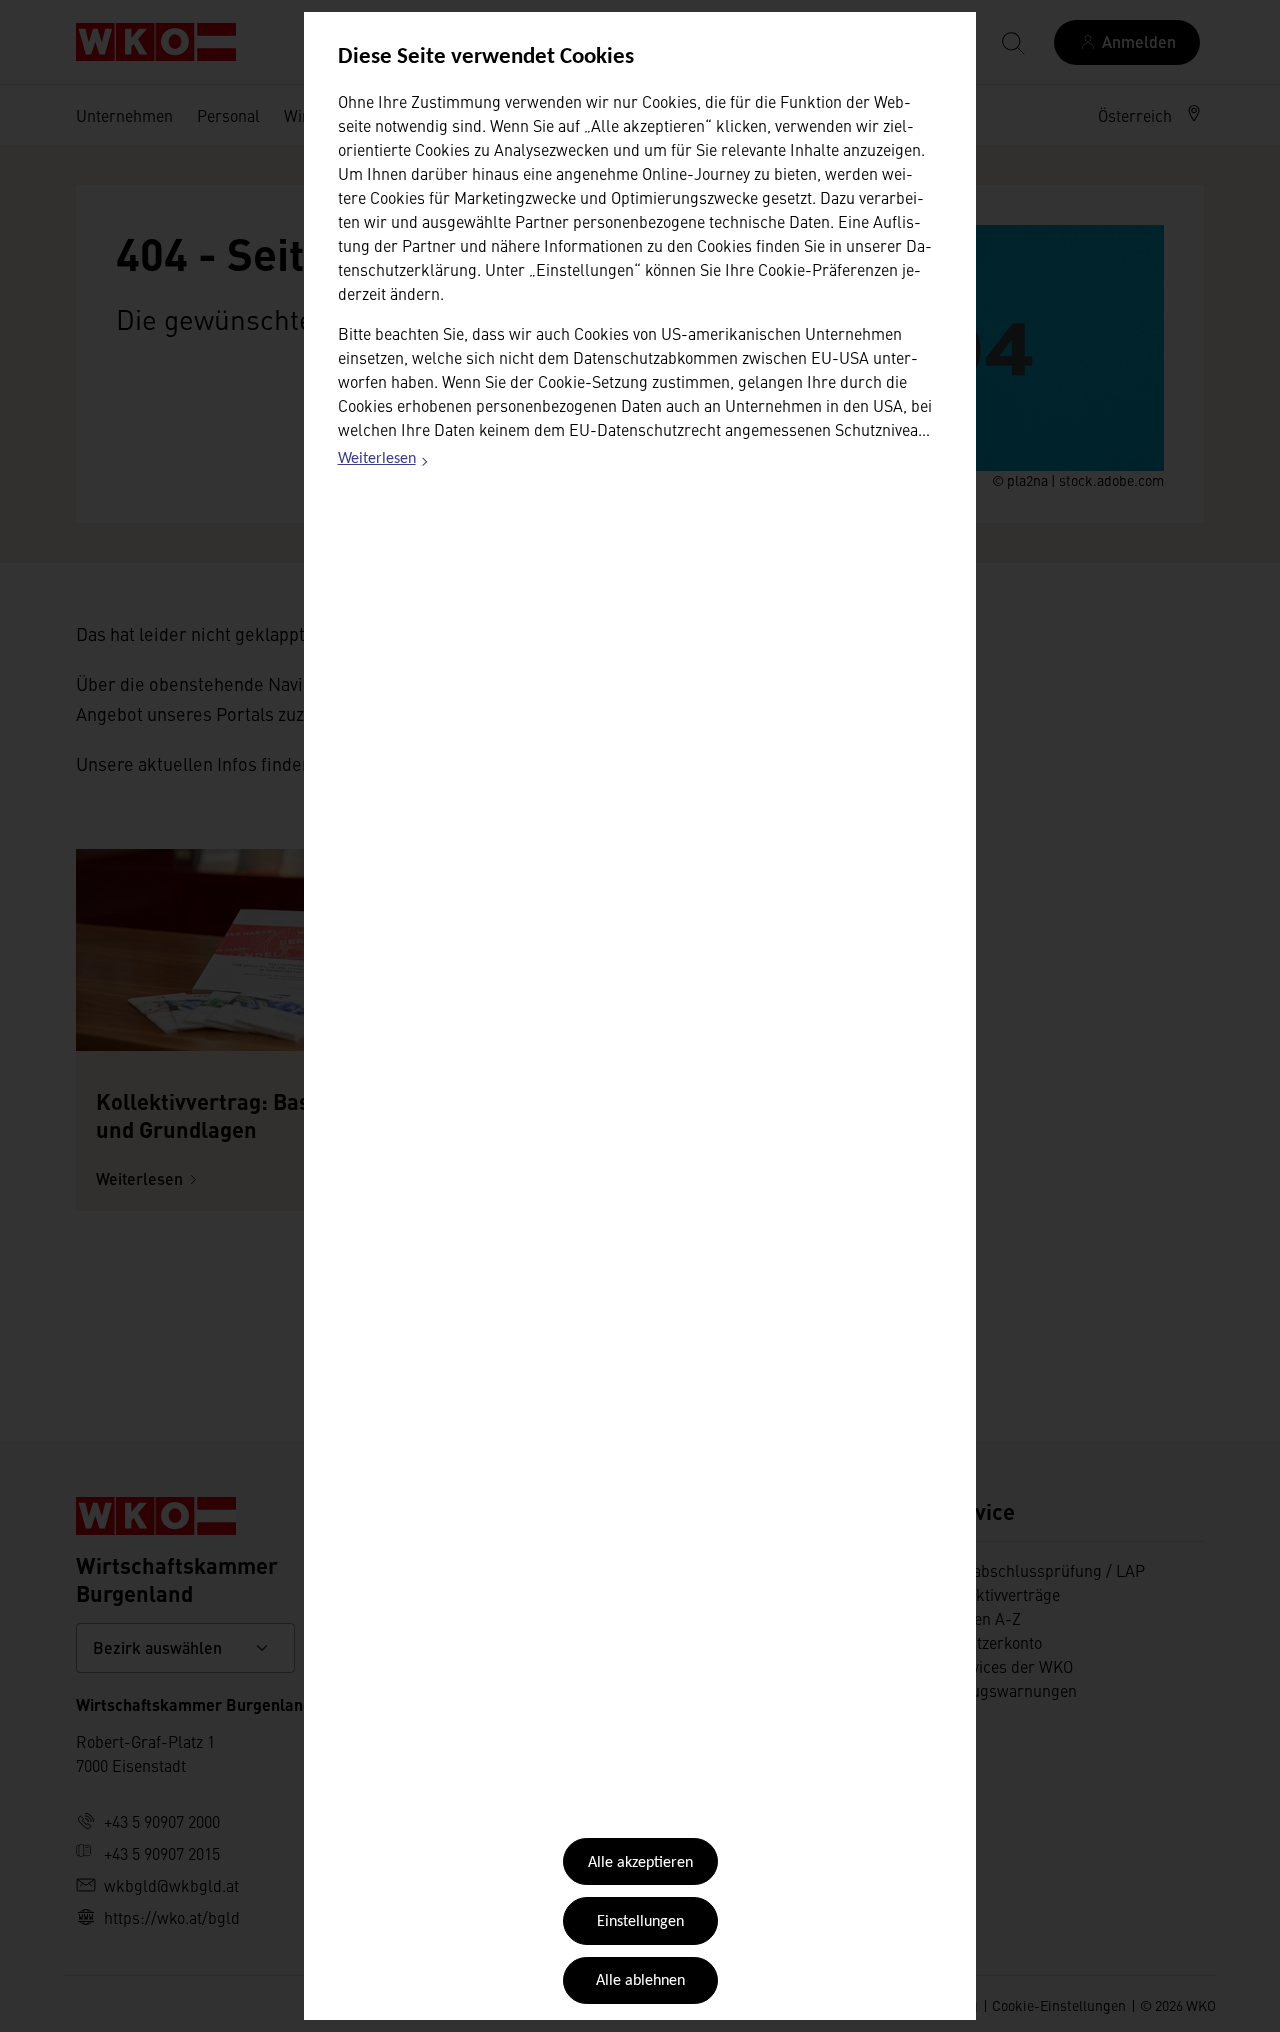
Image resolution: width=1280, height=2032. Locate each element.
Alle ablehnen (640, 1981)
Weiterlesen (384, 462)
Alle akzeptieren (640, 1863)
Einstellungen (640, 1922)
